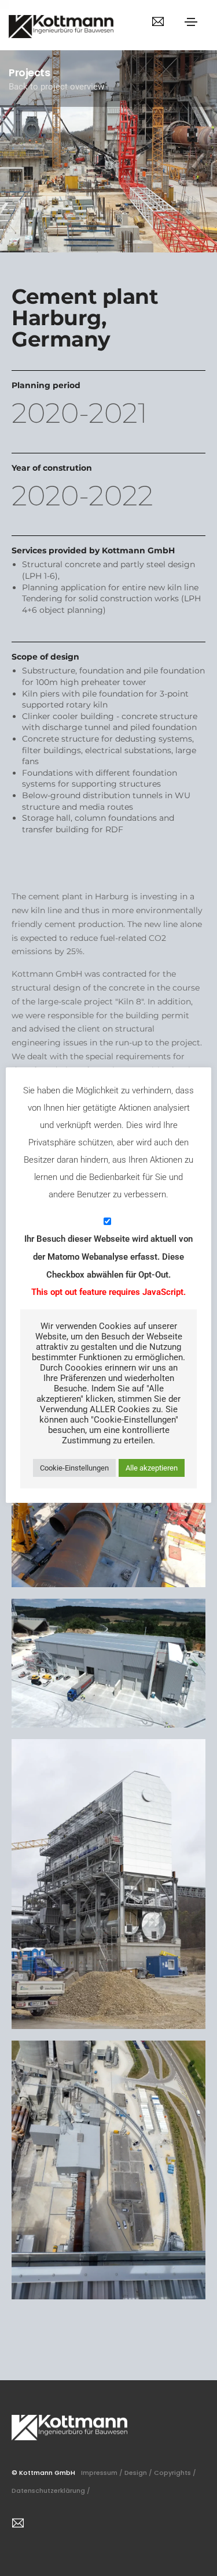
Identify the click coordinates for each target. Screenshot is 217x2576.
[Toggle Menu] (191, 21)
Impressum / (103, 2473)
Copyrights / (176, 2473)
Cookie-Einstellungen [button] (74, 1468)
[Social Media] (158, 21)
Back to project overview (56, 87)
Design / (139, 2473)
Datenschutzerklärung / (52, 2491)
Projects (29, 72)
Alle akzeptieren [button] (152, 1468)
